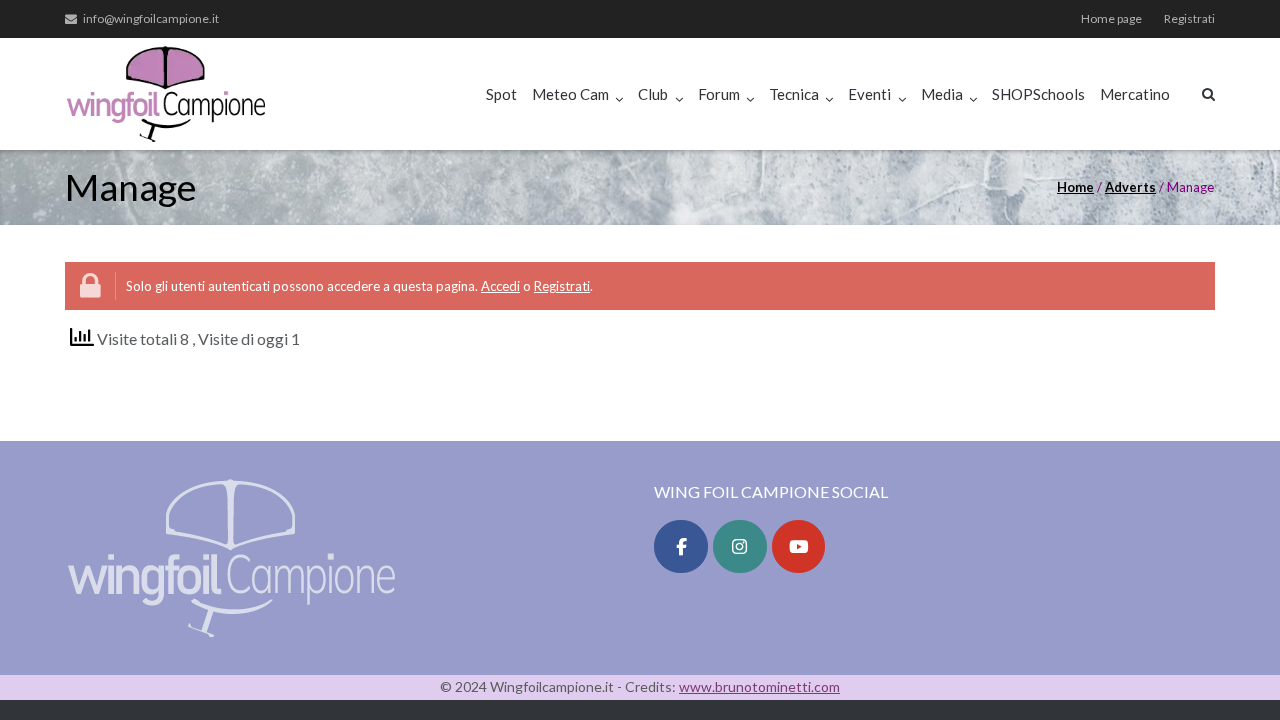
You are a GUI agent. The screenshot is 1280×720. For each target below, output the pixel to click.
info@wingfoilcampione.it (151, 18)
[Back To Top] (1230, 672)
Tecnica (794, 94)
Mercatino (1135, 94)
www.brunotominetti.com (759, 686)
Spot (501, 94)
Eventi (869, 94)
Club (653, 94)
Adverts (1130, 187)
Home (1075, 187)
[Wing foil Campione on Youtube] (799, 547)
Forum (719, 94)
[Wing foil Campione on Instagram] (740, 547)
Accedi (500, 286)
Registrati (1189, 18)
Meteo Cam (570, 94)
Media (942, 94)
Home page (1111, 18)
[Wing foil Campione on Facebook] (681, 547)
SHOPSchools (1038, 94)
